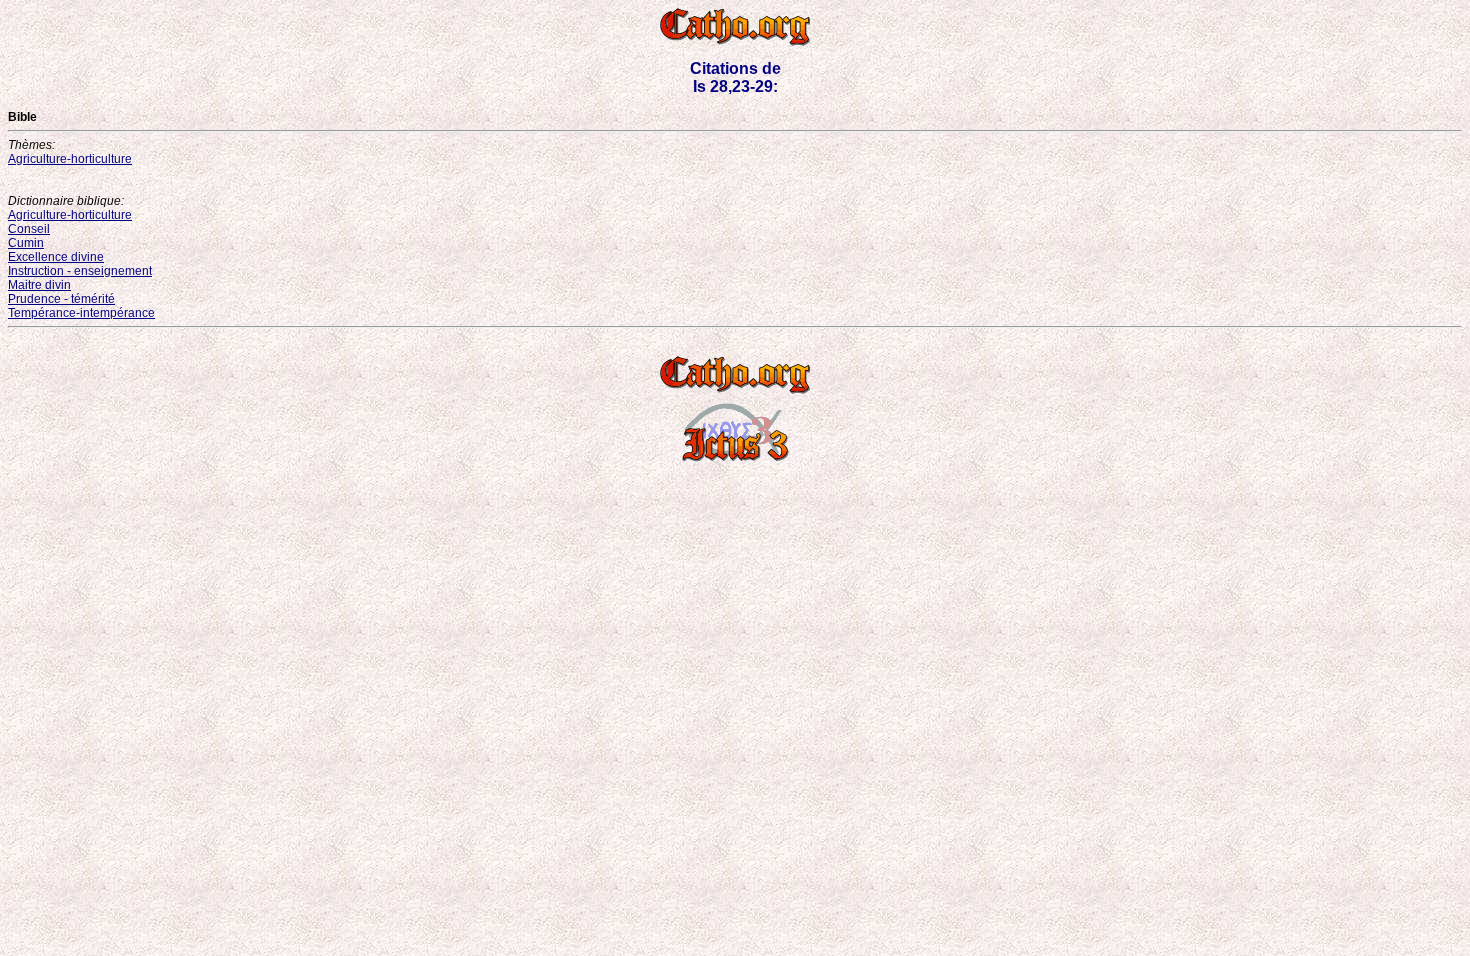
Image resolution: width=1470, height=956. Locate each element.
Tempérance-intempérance (81, 313)
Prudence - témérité (61, 299)
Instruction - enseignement (80, 271)
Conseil (29, 229)
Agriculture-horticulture (70, 159)
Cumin (26, 243)
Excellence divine (56, 257)
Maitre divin (39, 285)
